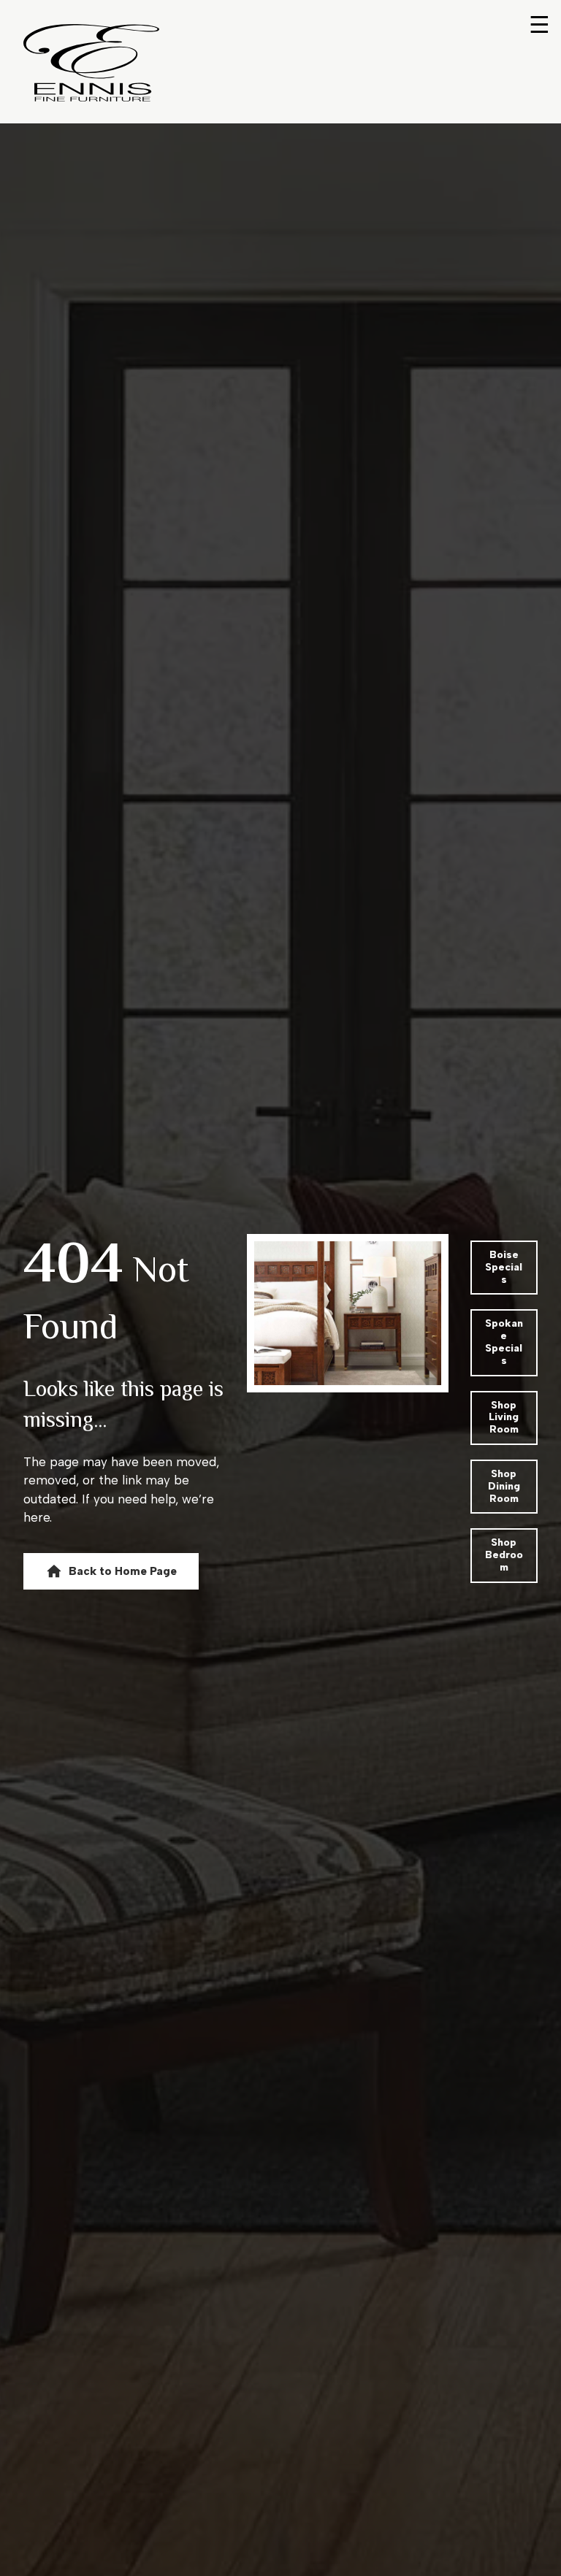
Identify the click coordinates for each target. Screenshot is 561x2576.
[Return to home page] (91, 63)
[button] (111, 1571)
